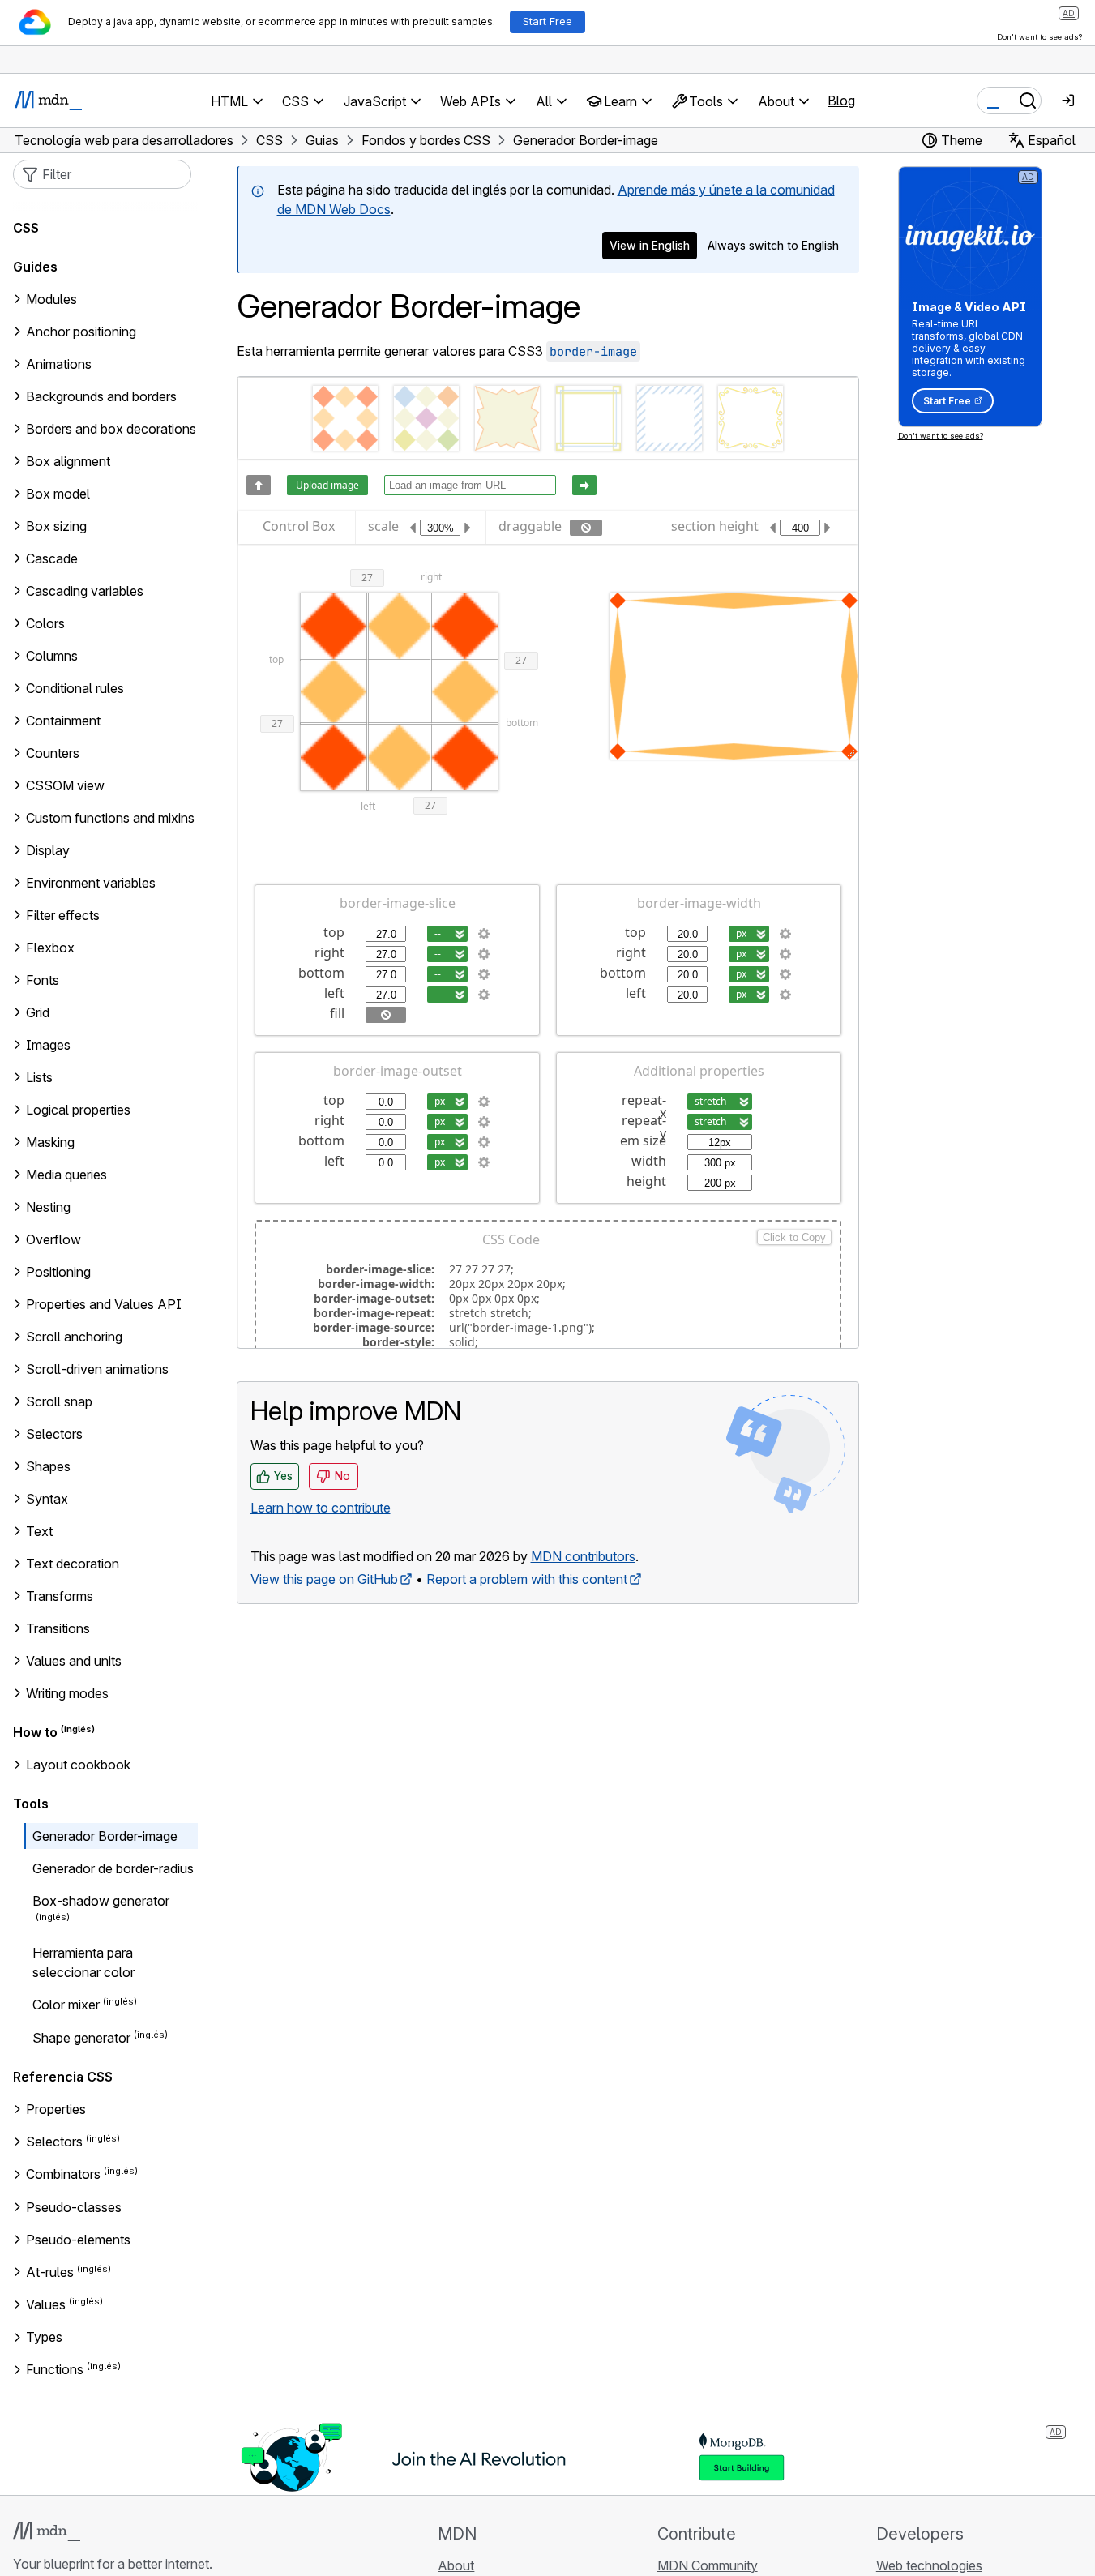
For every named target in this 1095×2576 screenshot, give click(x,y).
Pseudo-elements (78, 2240)
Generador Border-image (105, 1836)
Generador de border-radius (113, 1868)
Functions (55, 2370)
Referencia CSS (63, 2077)
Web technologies (929, 2565)
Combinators (63, 2175)
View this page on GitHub (324, 1579)
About (456, 2565)
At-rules (50, 2272)
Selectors (54, 2142)
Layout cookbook (78, 1765)
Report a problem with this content (527, 1579)
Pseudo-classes (74, 2207)
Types (44, 2337)
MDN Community (708, 2565)
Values (46, 2304)
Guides (35, 267)
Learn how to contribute (321, 1508)
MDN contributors (583, 1556)
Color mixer (66, 2005)
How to (35, 1732)
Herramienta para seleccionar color (83, 1962)
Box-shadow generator (101, 1901)
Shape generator (81, 2038)
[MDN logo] (47, 2531)
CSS (26, 228)
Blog (841, 101)
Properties (56, 2109)
